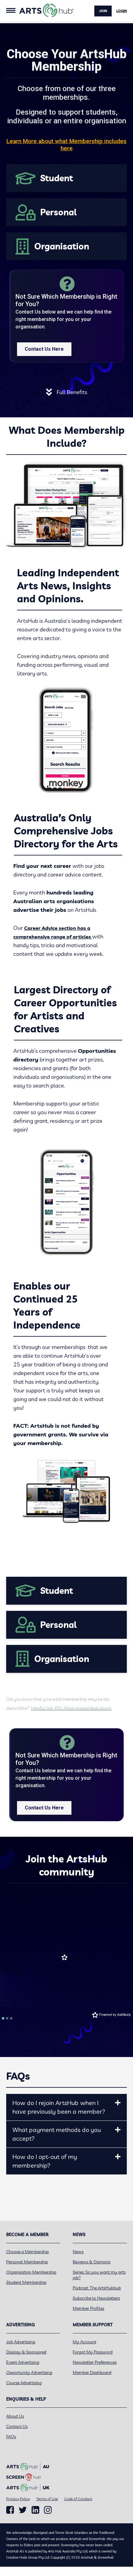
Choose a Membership (28, 2252)
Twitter (23, 2510)
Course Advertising (24, 2383)
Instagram (48, 2510)
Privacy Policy (18, 2499)
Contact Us (17, 2426)
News (78, 2252)
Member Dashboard (92, 2372)
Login (122, 11)
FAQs (11, 2437)
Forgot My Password (93, 2352)
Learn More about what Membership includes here (66, 145)
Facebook (10, 2510)
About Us (15, 2416)
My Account (84, 2342)
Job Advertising (21, 2342)
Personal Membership (27, 2262)
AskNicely (124, 2015)
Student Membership (26, 2282)
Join (103, 11)
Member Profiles (88, 2308)
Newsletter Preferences (95, 2362)
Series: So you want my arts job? (99, 2275)
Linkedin (35, 2510)
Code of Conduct (78, 2499)
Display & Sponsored (26, 2352)
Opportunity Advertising (29, 2372)
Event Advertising (23, 2362)
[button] (118, 2103)
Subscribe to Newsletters (96, 2298)
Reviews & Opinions (92, 2262)
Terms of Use (47, 2499)
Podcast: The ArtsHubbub (97, 2288)
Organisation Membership (31, 2272)
